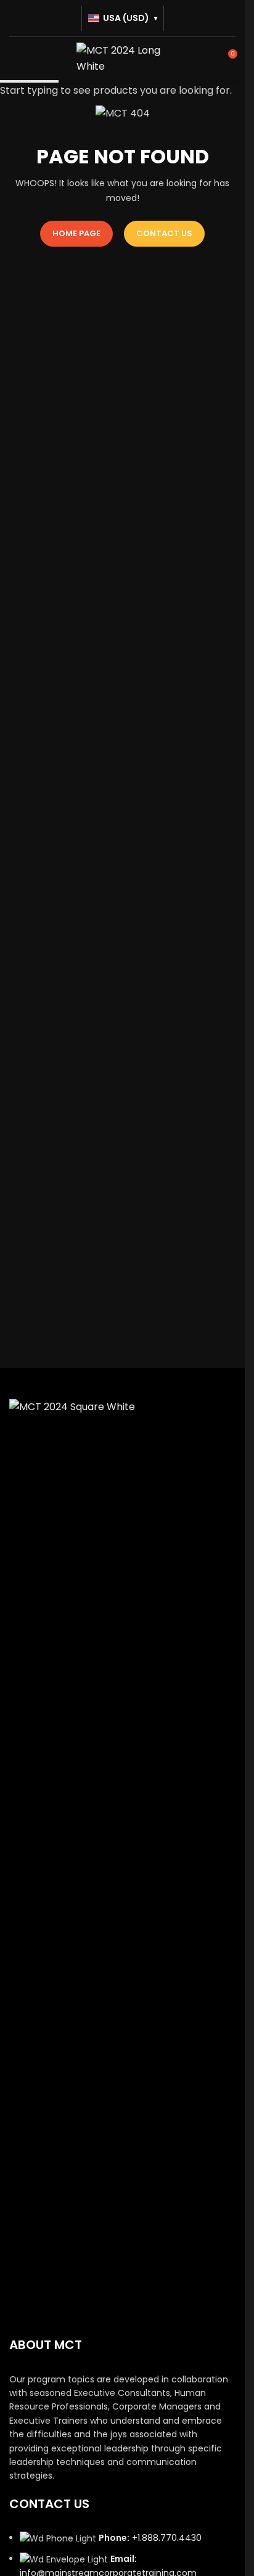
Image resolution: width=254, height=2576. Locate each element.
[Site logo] (123, 58)
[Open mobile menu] (14, 59)
